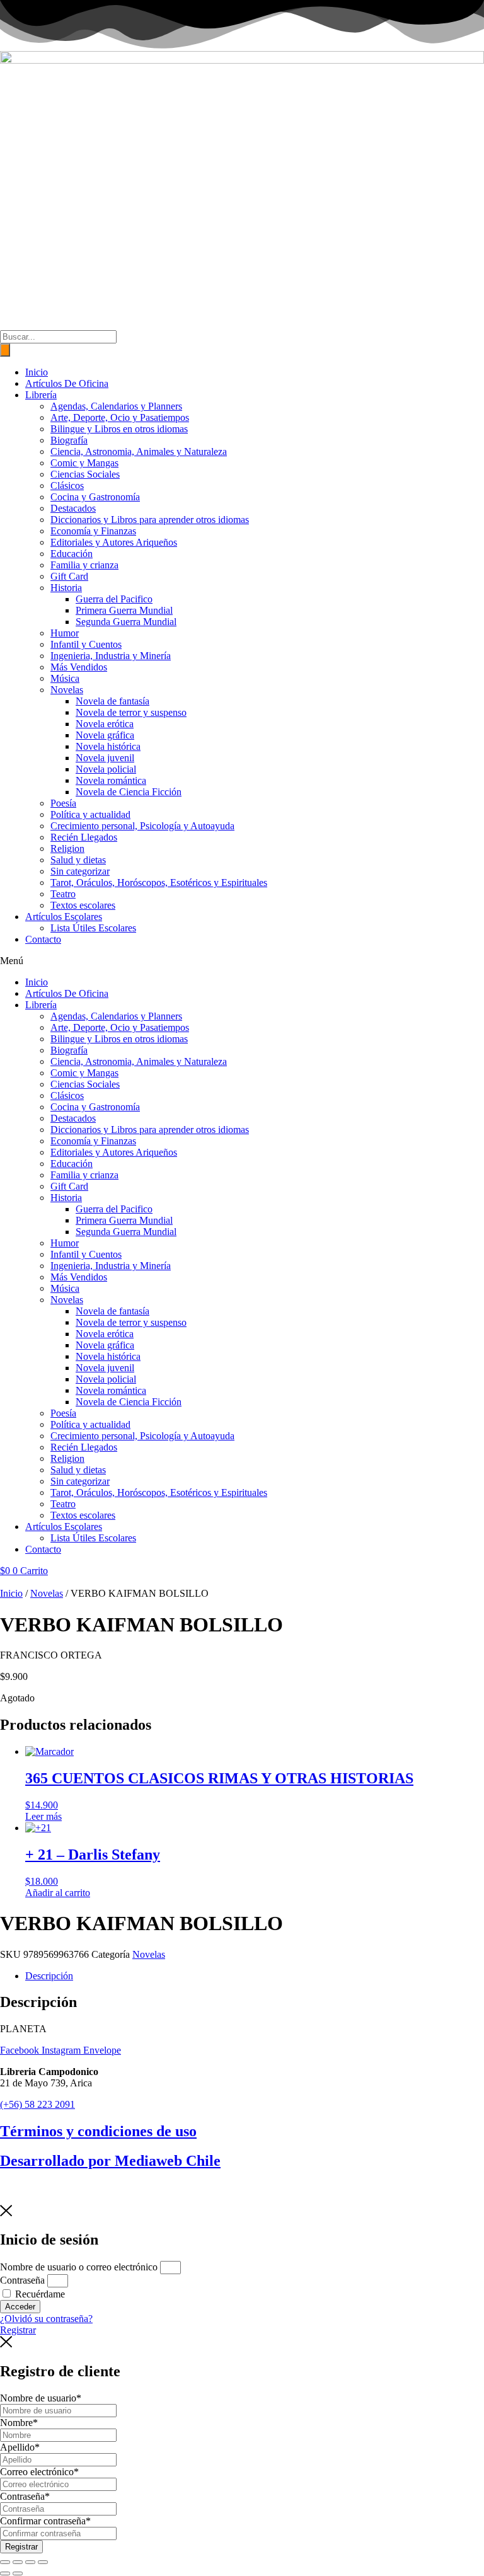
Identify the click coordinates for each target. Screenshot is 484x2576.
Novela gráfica (105, 735)
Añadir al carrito (58, 1893)
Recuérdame (39, 2294)
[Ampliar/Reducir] (5, 2562)
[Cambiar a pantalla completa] (18, 2562)
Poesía (63, 803)
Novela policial (106, 769)
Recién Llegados (84, 837)
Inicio (37, 372)
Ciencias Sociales (85, 474)
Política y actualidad (90, 814)
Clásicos (67, 486)
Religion (67, 848)
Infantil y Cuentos (86, 644)
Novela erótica (105, 724)
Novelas (67, 690)
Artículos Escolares (64, 917)
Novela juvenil (105, 758)
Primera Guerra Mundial (124, 610)
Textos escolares (83, 905)
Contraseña (22, 2280)
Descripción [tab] (49, 1976)
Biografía (69, 440)
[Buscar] (5, 350)
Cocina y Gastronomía (95, 497)
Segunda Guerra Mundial (126, 622)
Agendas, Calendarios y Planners (116, 406)
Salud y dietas (78, 860)
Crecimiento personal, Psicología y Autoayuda (142, 826)
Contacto (43, 939)
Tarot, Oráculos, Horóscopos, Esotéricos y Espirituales (159, 883)
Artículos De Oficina (67, 383)
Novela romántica (111, 780)
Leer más (43, 1816)
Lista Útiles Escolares (93, 928)
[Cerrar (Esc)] (43, 2562)
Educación (72, 554)
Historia (66, 588)
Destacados (73, 508)
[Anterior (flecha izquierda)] (5, 2573)
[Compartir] (30, 2562)
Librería (41, 395)
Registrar (21, 2547)
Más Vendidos (79, 667)
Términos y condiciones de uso (98, 2131)
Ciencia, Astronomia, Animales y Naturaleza (139, 451)
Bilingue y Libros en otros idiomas (119, 429)
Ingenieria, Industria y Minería (111, 656)
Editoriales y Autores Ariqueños (114, 542)
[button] (242, 961)
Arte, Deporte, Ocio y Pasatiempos (120, 417)
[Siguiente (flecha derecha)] (18, 2573)
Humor (65, 633)
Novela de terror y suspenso (131, 712)
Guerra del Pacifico (114, 599)
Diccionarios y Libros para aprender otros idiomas (150, 520)
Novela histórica (108, 746)
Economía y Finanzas (93, 531)
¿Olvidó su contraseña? (46, 2319)
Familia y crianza (84, 565)
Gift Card (69, 576)
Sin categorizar (80, 871)
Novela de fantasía (112, 701)
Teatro (63, 894)
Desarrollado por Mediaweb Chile (110, 2161)
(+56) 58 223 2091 (37, 2104)
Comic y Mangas (84, 463)
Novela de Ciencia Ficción (129, 792)
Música (65, 678)
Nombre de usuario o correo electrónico (79, 2267)
